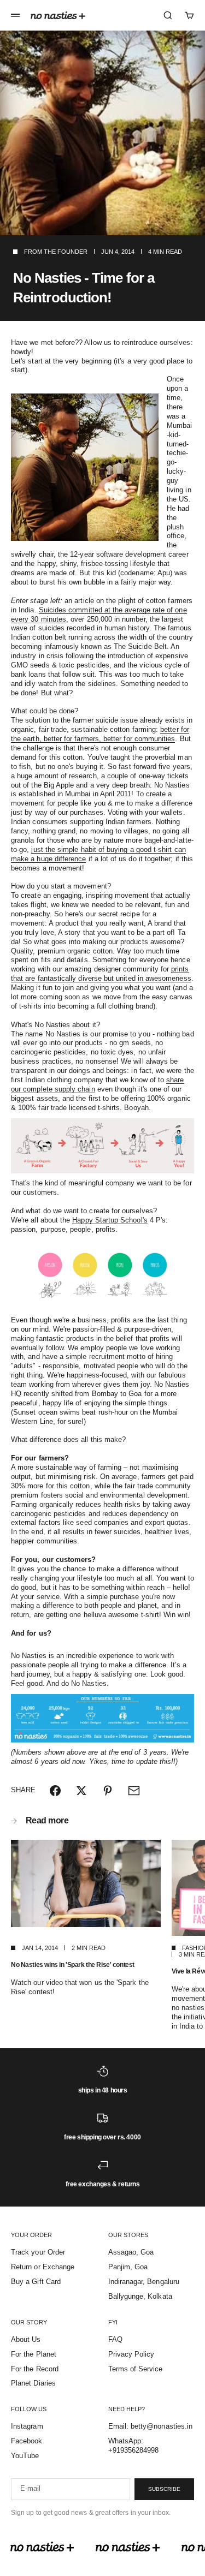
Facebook (27, 2441)
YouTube (25, 2456)
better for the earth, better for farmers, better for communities (100, 734)
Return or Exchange (43, 2267)
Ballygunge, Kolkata (140, 2296)
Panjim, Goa (128, 2267)
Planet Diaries (33, 2383)
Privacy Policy (131, 2354)
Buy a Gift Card (36, 2282)
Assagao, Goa (131, 2252)
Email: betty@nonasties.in (151, 2426)
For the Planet (34, 2354)
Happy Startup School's (110, 1220)
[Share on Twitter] (81, 1791)
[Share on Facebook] (55, 1791)
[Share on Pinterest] (108, 1791)
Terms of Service (136, 2369)
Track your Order (38, 2252)
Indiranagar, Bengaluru (144, 2282)
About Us (26, 2339)
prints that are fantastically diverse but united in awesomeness (101, 974)
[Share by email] (134, 1791)
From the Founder (56, 252)
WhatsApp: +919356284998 (134, 2446)
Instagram (27, 2426)
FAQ (115, 2339)
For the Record (35, 2369)
